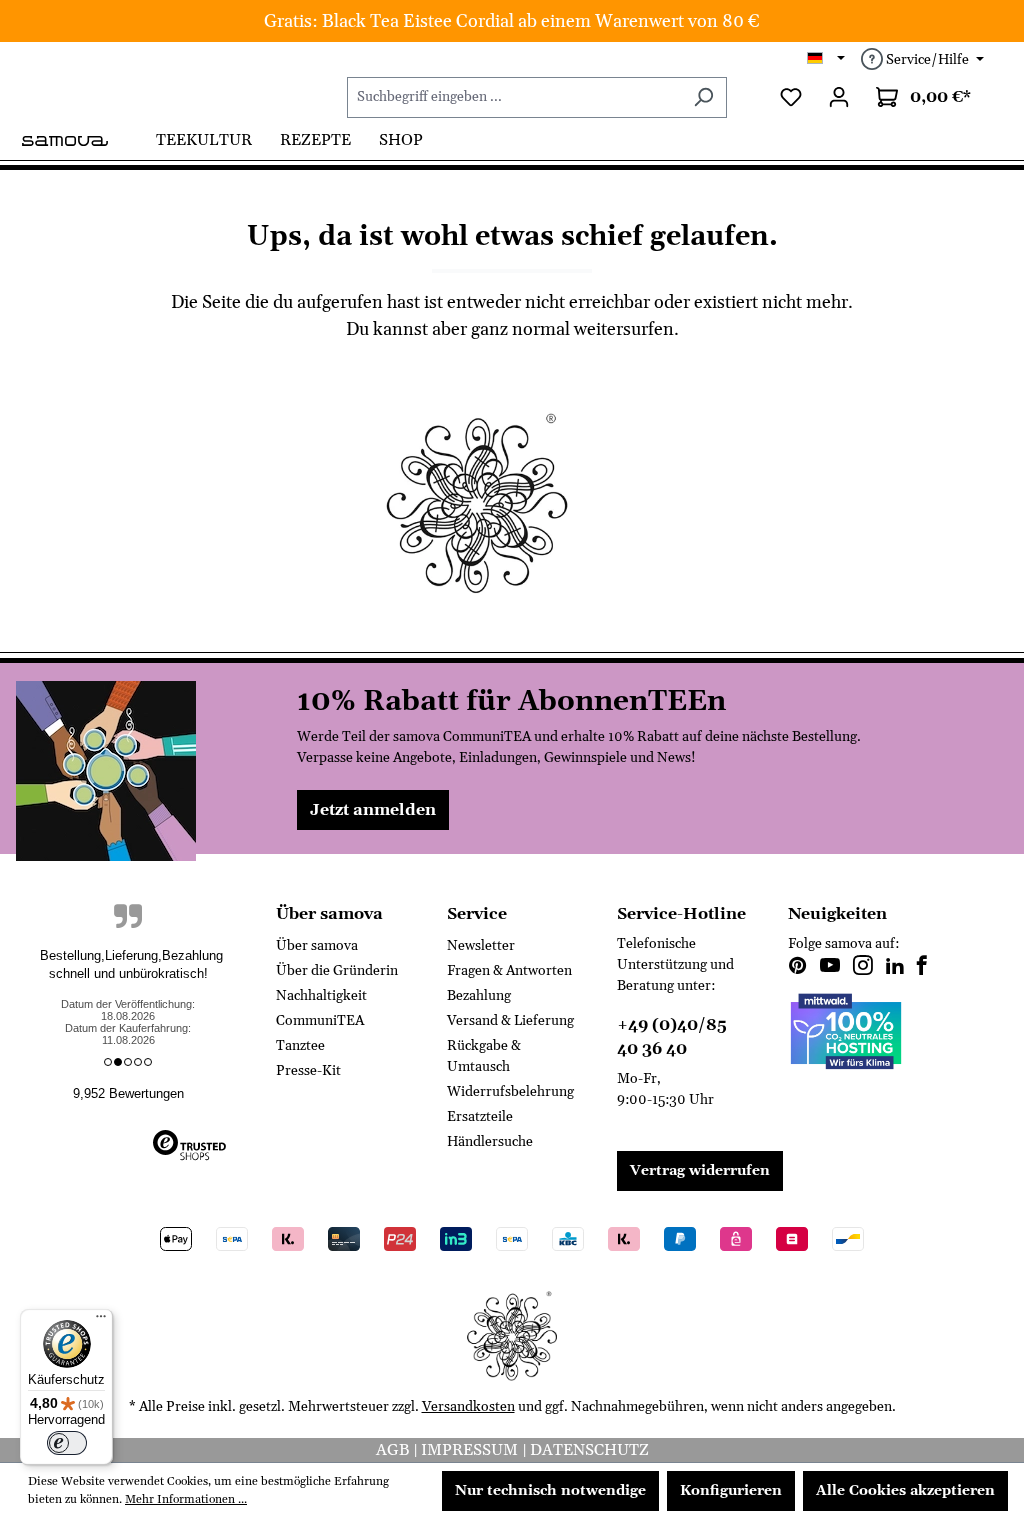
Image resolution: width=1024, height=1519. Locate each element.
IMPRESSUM (471, 1450)
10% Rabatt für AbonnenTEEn (511, 702)
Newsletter (481, 946)
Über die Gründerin (337, 971)
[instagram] (863, 968)
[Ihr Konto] (839, 97)
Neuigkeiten (837, 914)
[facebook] (922, 968)
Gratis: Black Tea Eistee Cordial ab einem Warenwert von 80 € (512, 21)
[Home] (81, 139)
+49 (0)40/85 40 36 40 (672, 1037)
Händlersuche (490, 1142)
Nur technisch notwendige (550, 1491)
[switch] (67, 1443)
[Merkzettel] (791, 97)
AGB (394, 1450)
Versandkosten (468, 1407)
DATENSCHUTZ (589, 1450)
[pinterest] (798, 968)
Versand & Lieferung (510, 1021)
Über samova (317, 946)
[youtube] (830, 968)
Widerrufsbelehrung (510, 1092)
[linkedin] (895, 968)
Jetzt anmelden (373, 810)
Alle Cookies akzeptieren (905, 1491)
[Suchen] (703, 97)
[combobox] (514, 97)
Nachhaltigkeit (321, 996)
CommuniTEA (320, 1021)
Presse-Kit (308, 1071)
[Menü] (101, 1321)
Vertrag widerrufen (700, 1171)
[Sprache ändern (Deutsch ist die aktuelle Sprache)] (826, 60)
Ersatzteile (480, 1117)
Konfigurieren (731, 1491)
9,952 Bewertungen (128, 1093)
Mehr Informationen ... (186, 1499)
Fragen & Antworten (509, 971)
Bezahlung (479, 996)
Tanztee (300, 1046)
